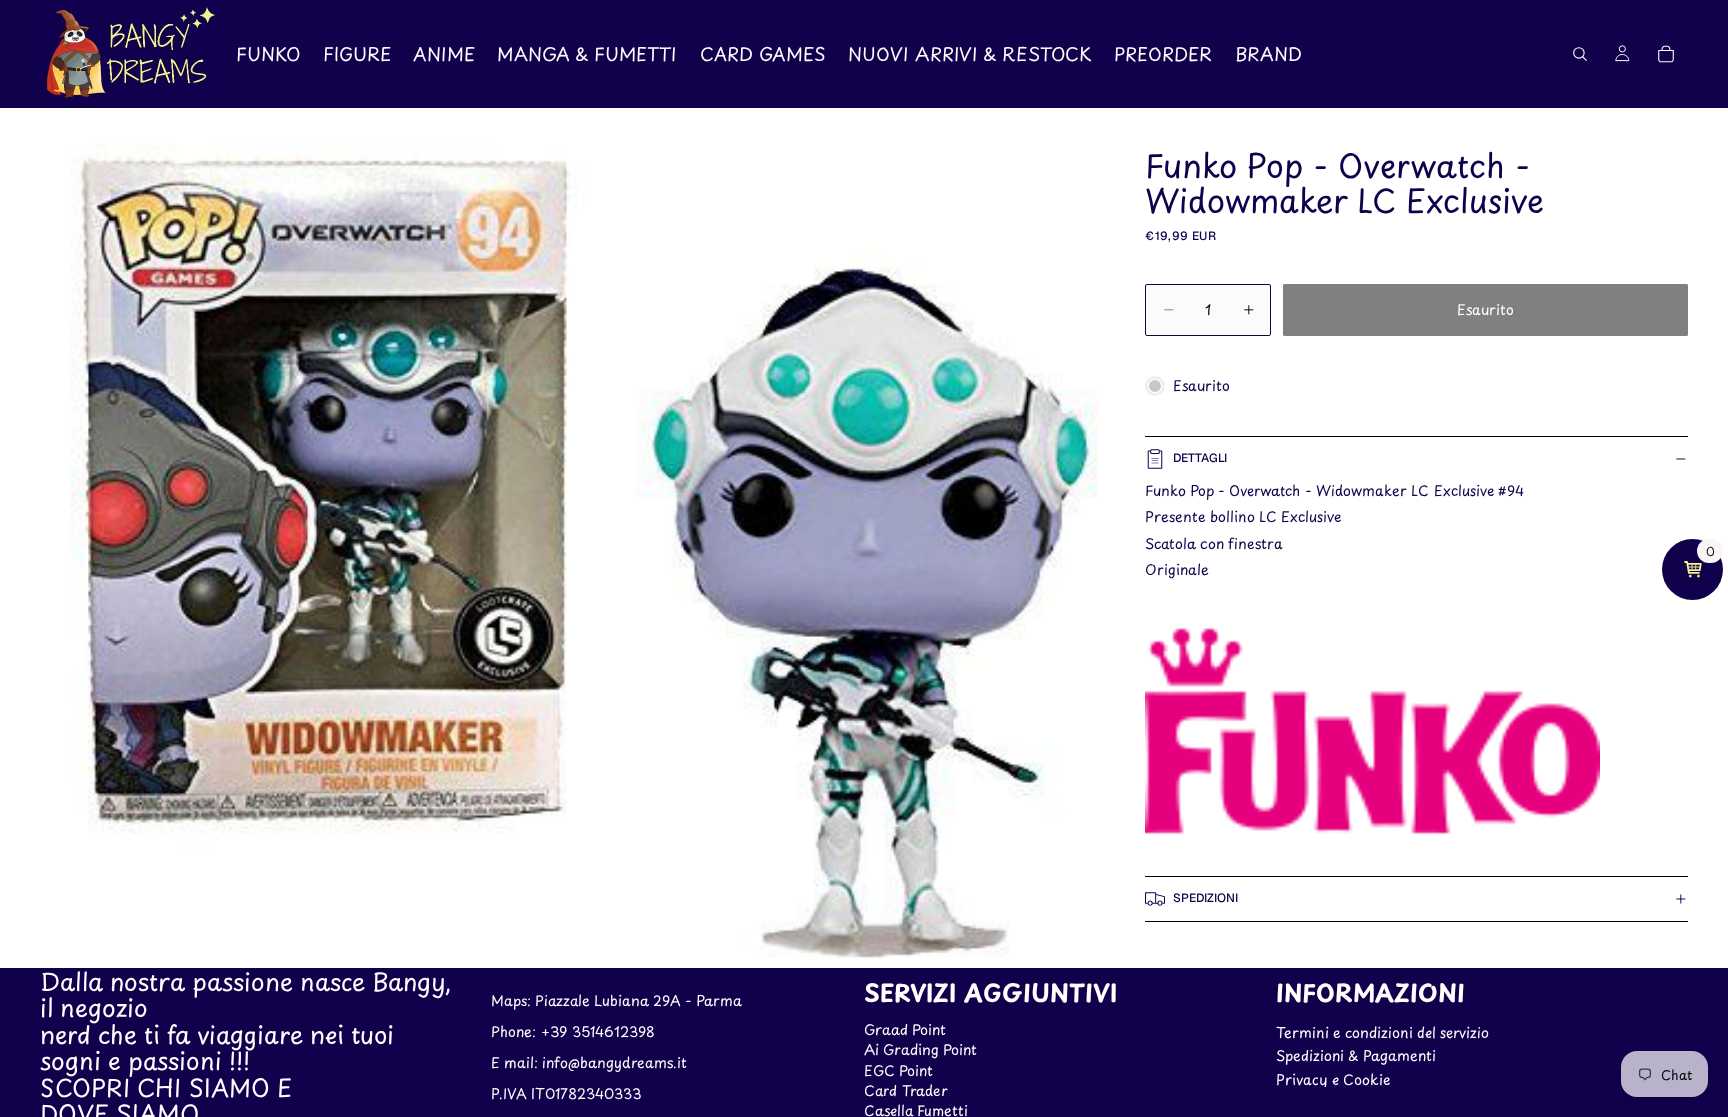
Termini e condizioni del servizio (1382, 1032)
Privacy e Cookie (1333, 1079)
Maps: (513, 1001)
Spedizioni (1205, 898)
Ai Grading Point (920, 1050)
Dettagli (1200, 458)
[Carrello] (1666, 54)
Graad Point (905, 1029)
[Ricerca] (1580, 54)
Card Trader (906, 1090)
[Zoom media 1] (553, 538)
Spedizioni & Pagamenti (1356, 1056)
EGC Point (898, 1070)
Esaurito (1485, 309)
